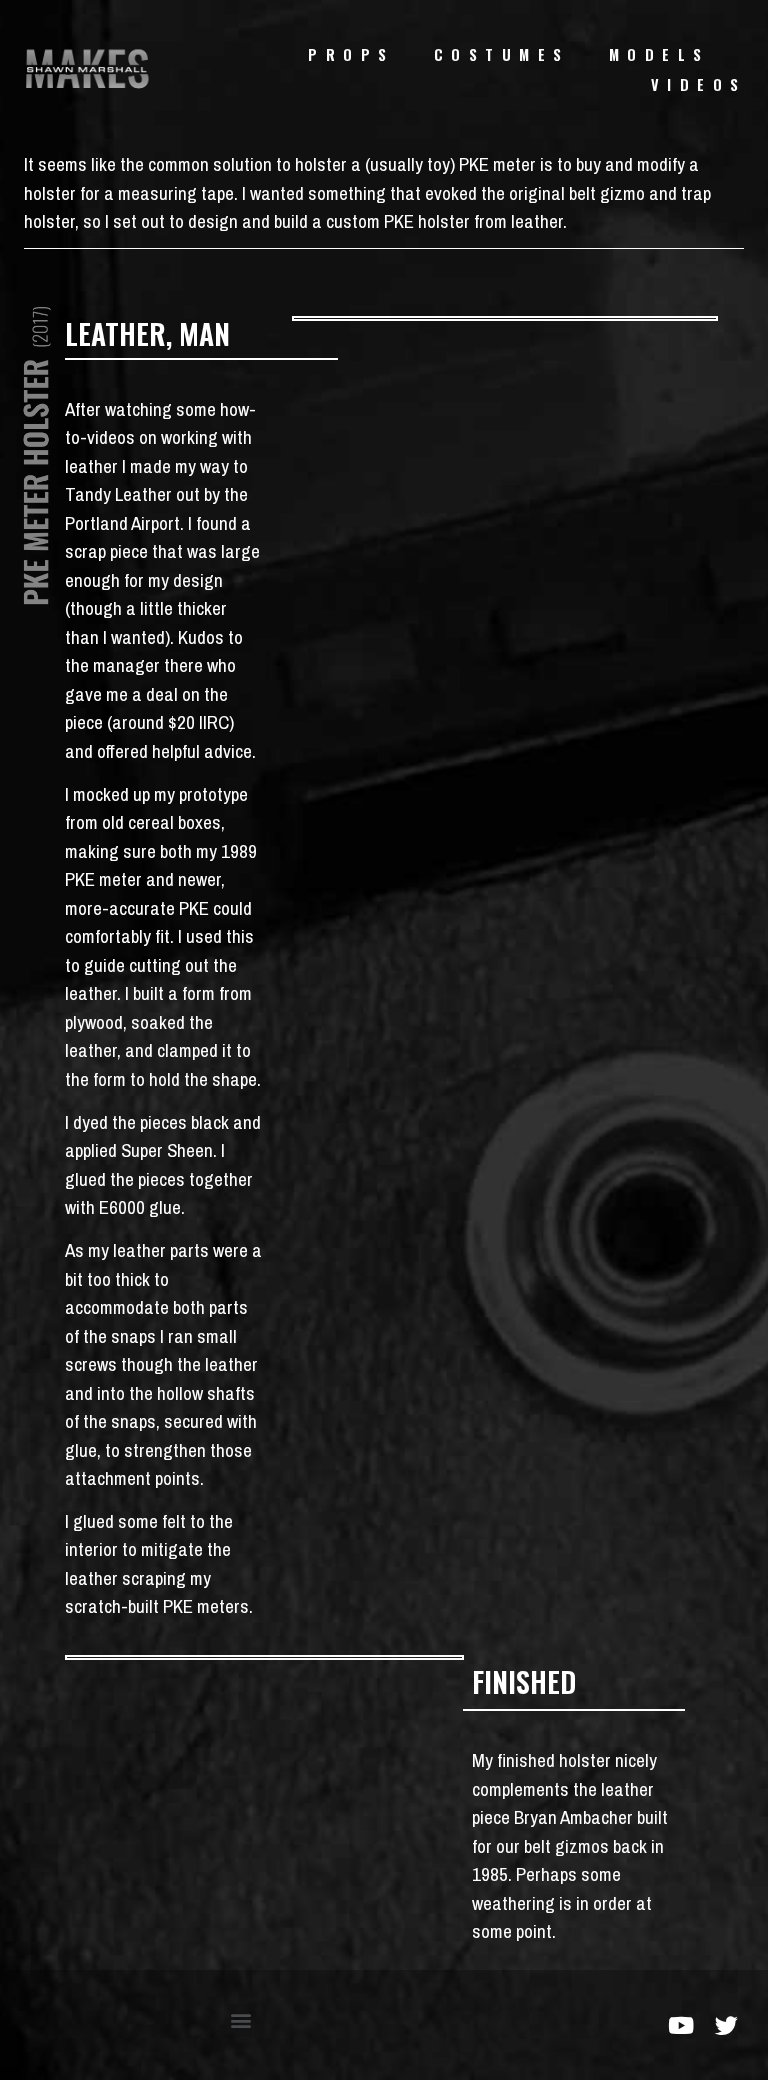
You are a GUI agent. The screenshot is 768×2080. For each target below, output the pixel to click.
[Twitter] (726, 2025)
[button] (240, 2020)
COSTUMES (502, 54)
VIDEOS (699, 84)
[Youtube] (681, 2025)
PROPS (351, 54)
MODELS (659, 54)
